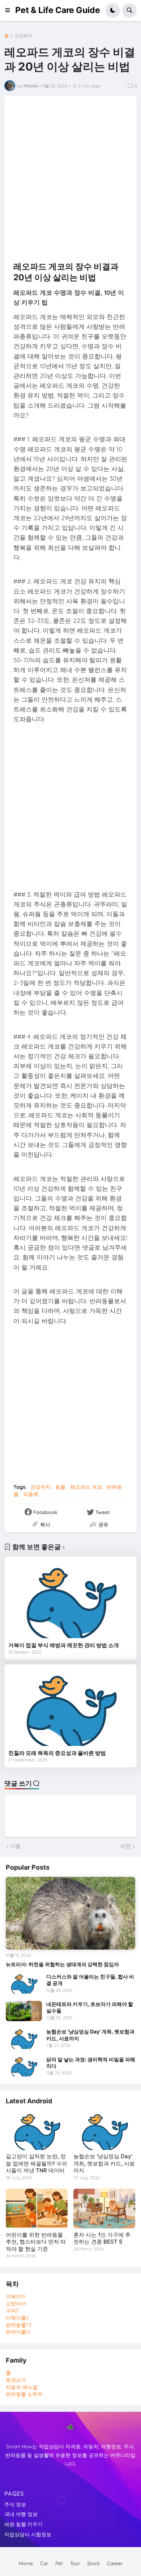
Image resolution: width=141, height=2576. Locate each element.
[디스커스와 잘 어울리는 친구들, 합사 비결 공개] (24, 1984)
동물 (60, 1487)
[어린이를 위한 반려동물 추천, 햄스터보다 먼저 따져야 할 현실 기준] (37, 2209)
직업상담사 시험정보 (28, 2534)
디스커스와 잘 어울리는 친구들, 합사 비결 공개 (90, 1980)
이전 (125, 1846)
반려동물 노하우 (24, 2394)
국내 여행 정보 (21, 2514)
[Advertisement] (70, 175)
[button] (10, 10)
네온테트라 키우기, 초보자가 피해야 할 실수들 (90, 2007)
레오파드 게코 (86, 1487)
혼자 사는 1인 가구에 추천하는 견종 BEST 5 (102, 2238)
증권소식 (16, 2380)
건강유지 (23, 36)
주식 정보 (15, 2504)
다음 (16, 1846)
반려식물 (18, 2332)
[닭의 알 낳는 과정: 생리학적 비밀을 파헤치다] (24, 2066)
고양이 (16, 2304)
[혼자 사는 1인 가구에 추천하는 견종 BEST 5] (104, 2209)
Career (115, 2563)
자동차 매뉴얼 (22, 2387)
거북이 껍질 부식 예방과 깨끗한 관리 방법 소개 (64, 1645)
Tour (75, 2563)
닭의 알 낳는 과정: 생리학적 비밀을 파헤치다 (91, 2063)
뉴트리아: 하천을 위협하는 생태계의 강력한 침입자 (62, 1964)
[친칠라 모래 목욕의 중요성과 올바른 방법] (70, 1707)
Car (44, 2563)
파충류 (31, 1494)
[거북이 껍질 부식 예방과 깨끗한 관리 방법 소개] (70, 1599)
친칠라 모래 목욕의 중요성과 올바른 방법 (57, 1753)
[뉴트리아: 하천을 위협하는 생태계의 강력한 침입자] (70, 1913)
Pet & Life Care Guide (58, 10)
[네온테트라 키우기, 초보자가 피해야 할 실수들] (24, 2011)
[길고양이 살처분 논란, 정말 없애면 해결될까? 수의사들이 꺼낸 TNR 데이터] (37, 2130)
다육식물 (17, 2318)
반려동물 (18, 2325)
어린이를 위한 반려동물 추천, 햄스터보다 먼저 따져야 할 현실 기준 (36, 2242)
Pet (59, 2563)
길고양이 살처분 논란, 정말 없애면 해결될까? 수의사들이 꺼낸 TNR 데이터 (37, 2163)
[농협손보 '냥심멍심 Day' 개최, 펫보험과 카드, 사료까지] (24, 2039)
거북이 (16, 2296)
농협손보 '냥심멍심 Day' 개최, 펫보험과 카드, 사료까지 (90, 2035)
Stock (93, 2563)
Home (26, 2563)
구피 (12, 2311)
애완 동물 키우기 (23, 2524)
